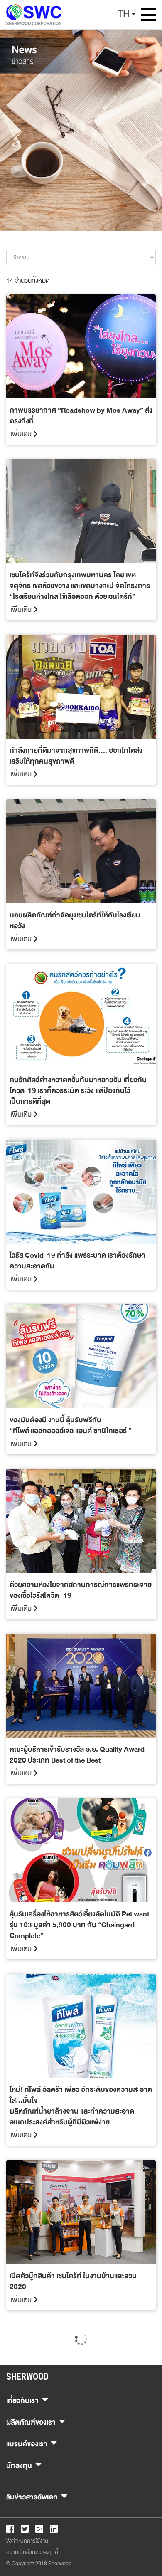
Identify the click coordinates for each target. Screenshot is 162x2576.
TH (124, 14)
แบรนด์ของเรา (27, 2443)
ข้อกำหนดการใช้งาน (27, 2541)
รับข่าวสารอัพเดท (32, 2496)
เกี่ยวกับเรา (22, 2399)
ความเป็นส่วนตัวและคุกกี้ (32, 2552)
